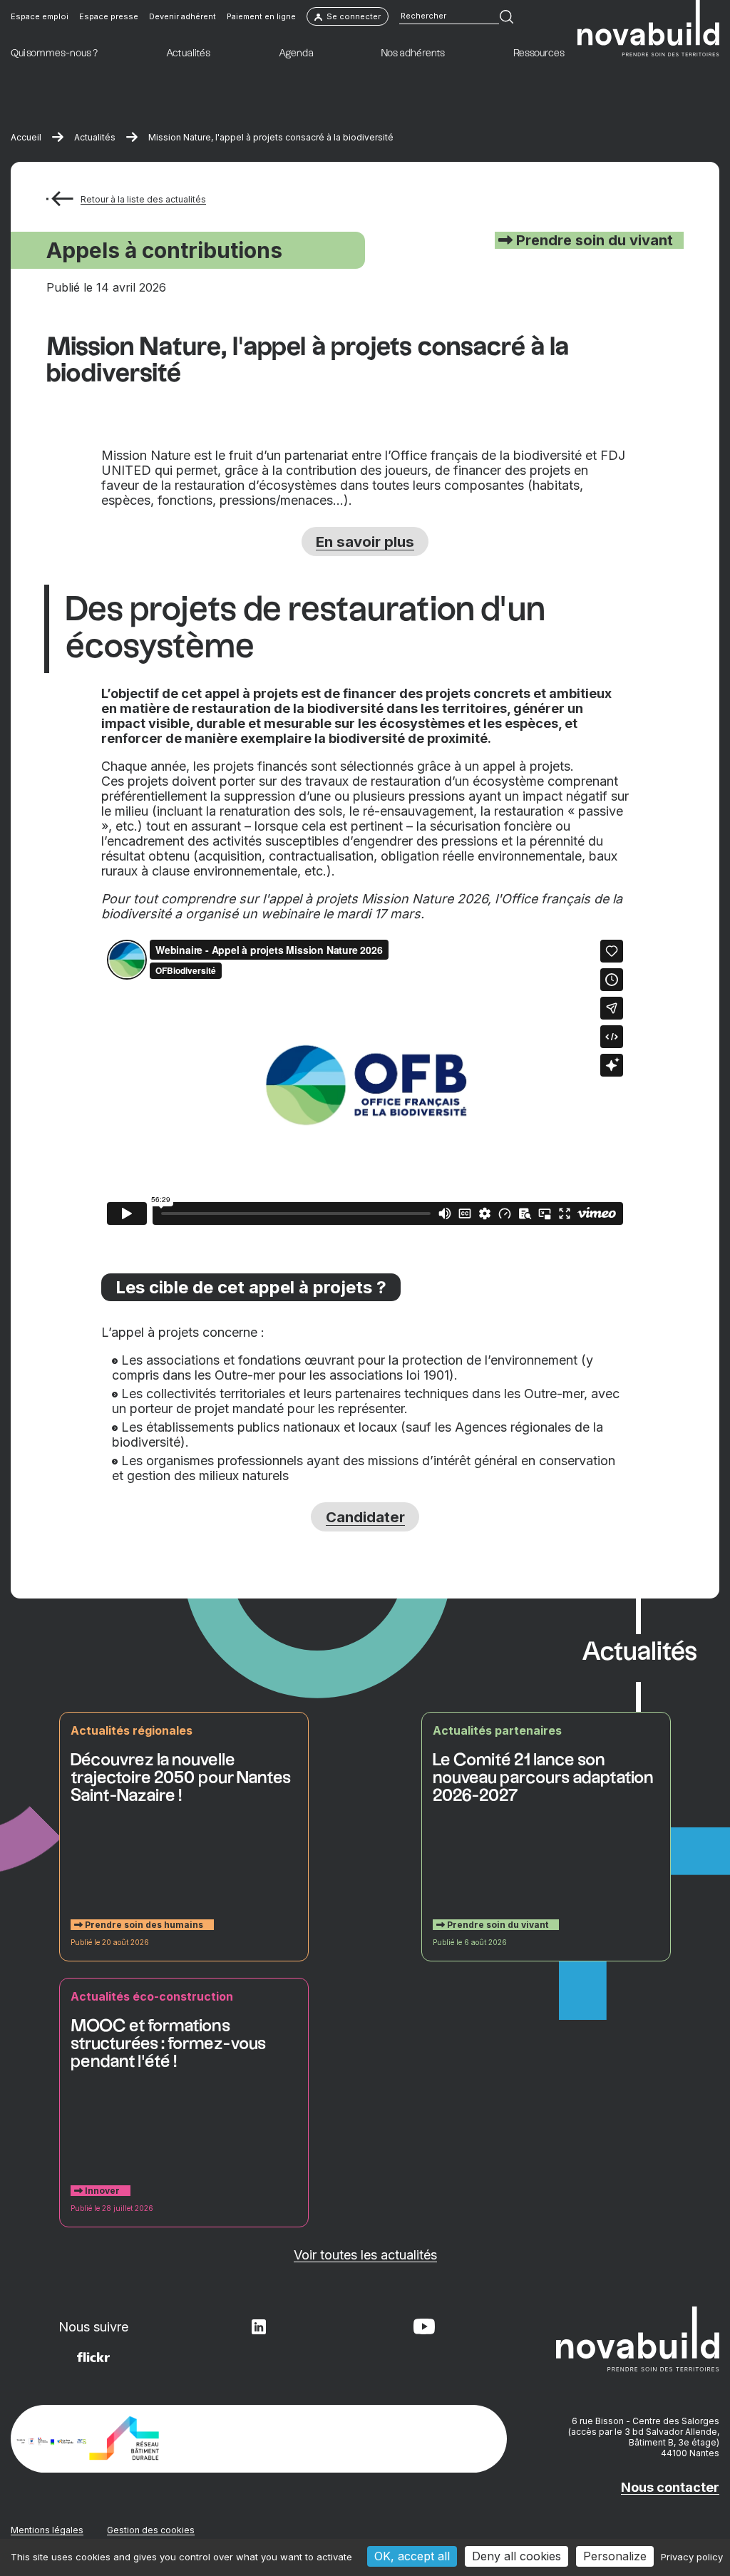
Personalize (615, 2556)
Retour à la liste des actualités (143, 199)
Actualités (95, 137)
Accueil (26, 137)
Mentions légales (47, 2530)
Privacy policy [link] (692, 2557)
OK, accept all (412, 2556)
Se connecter (354, 16)
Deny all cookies (516, 2556)
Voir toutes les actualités (365, 2255)
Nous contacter (670, 2487)
